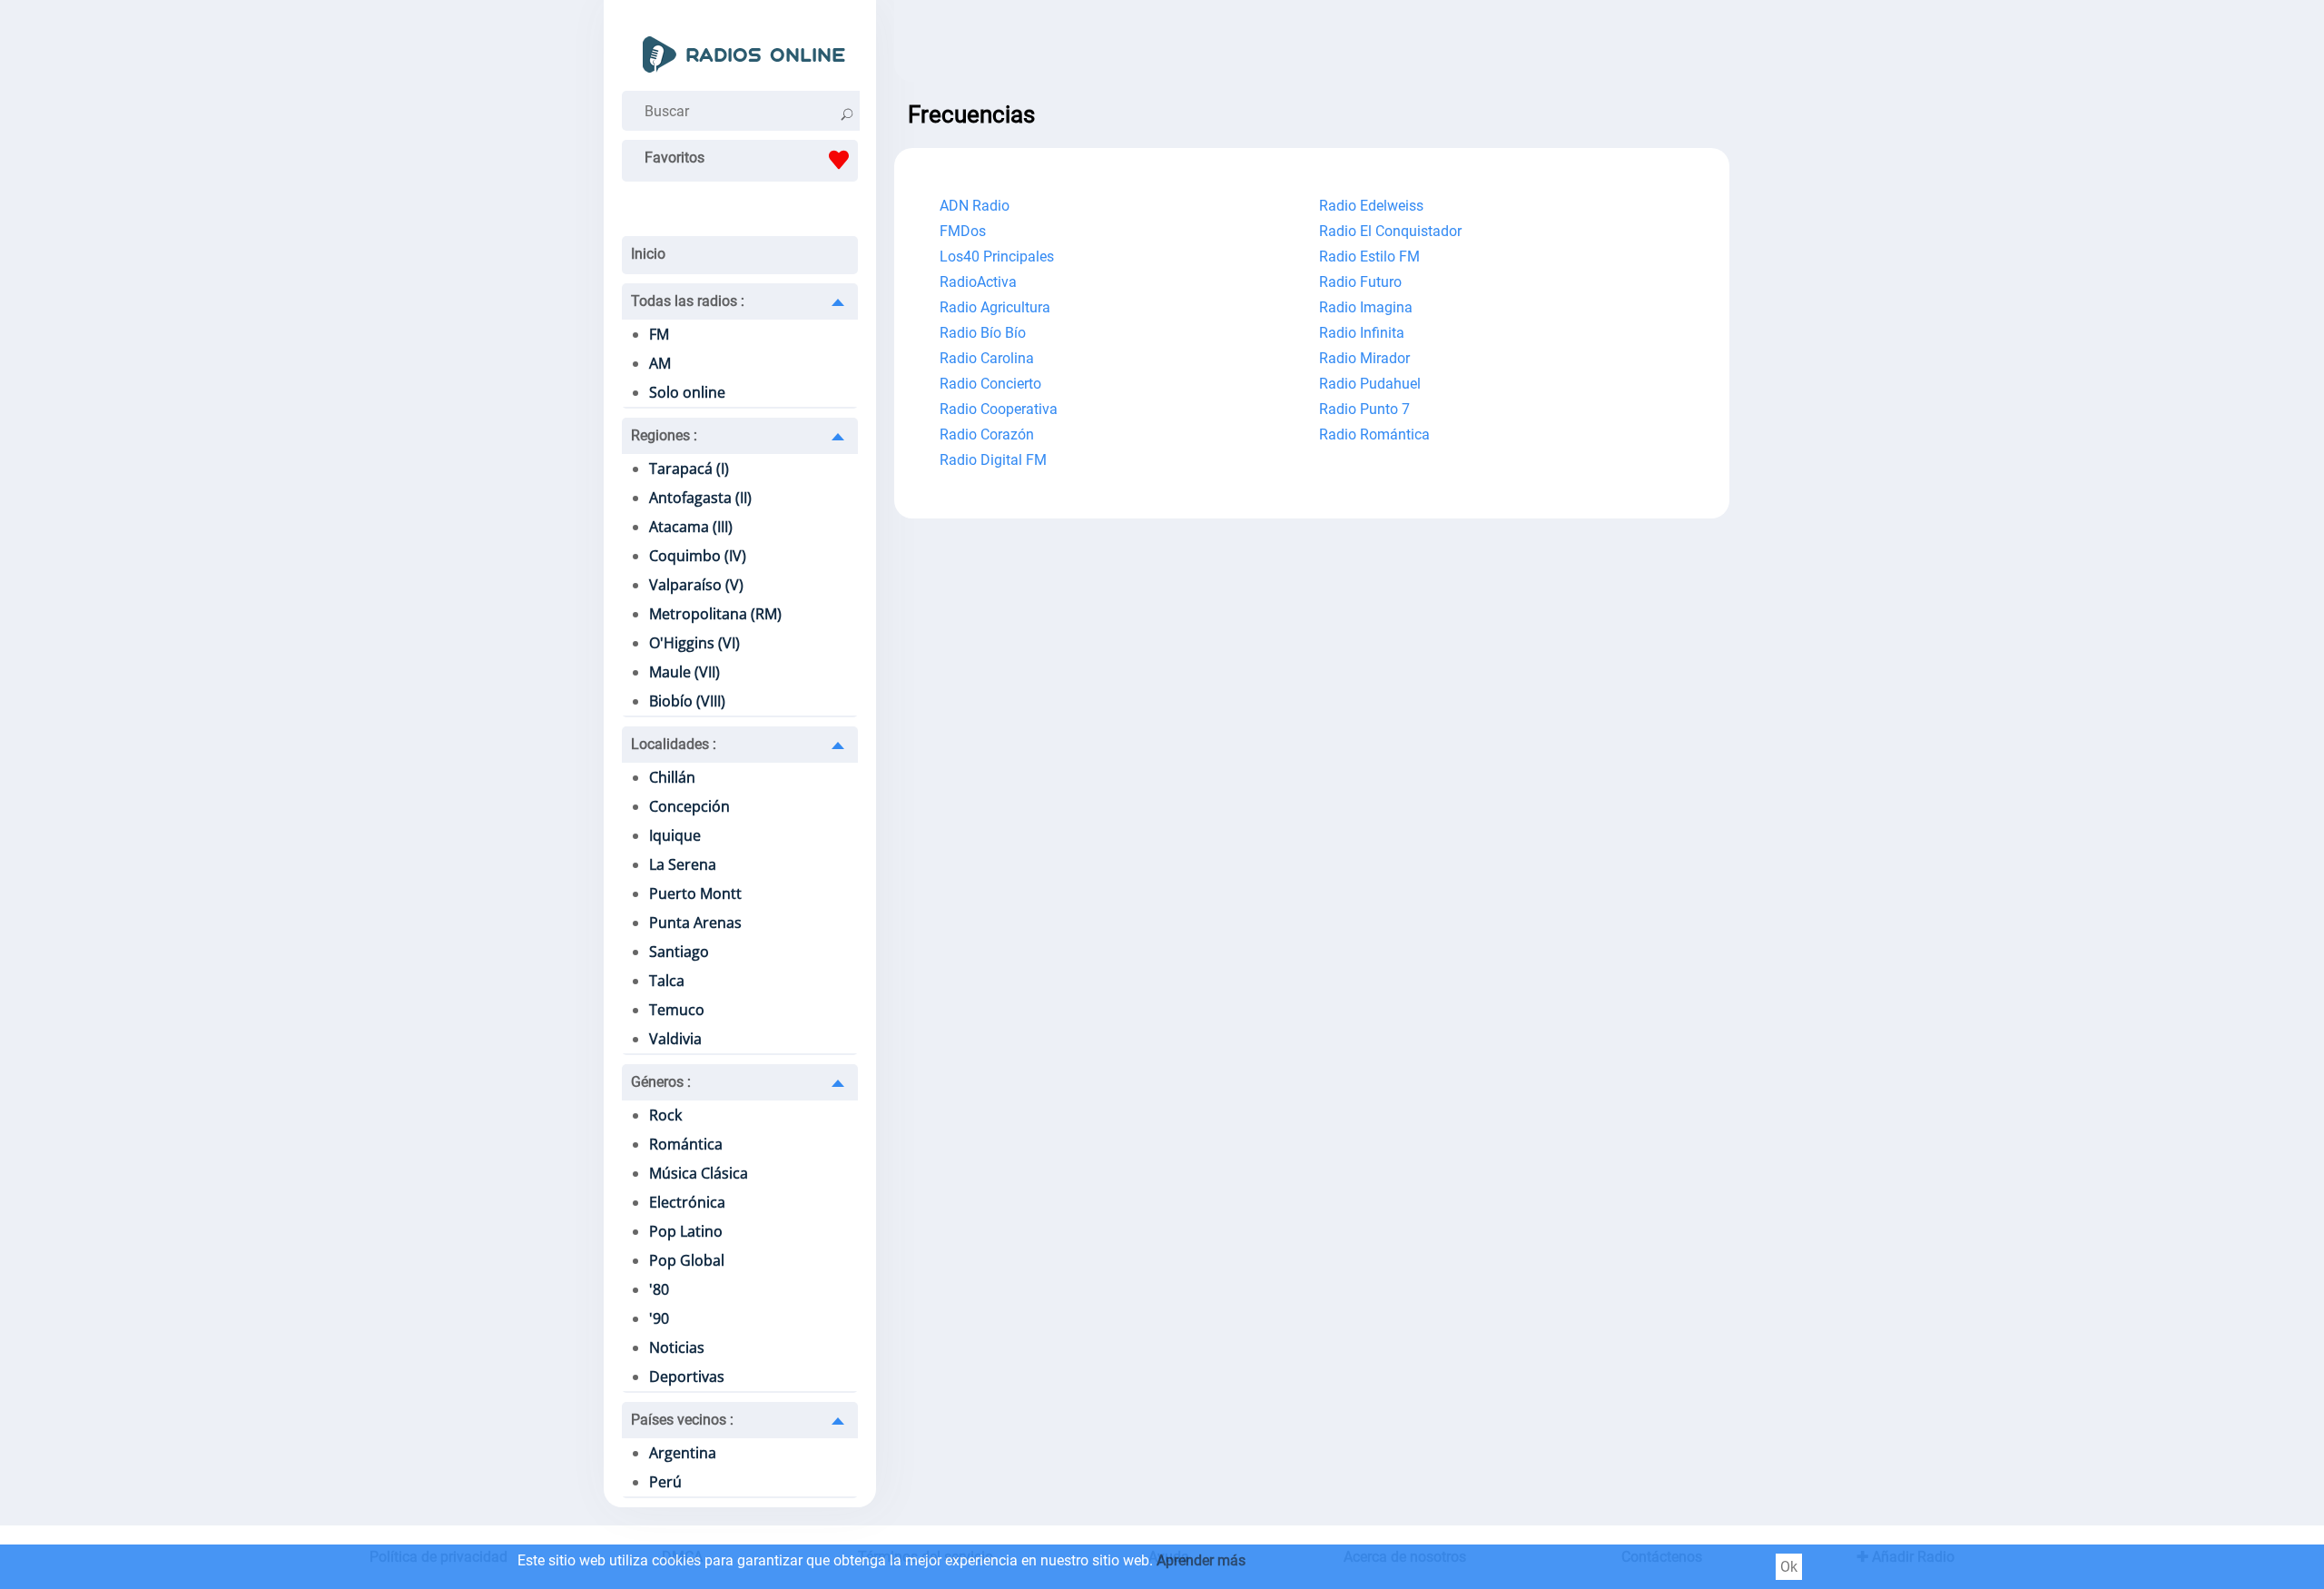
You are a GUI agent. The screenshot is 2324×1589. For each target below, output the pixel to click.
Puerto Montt (695, 893)
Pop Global (687, 1260)
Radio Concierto (990, 384)
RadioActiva (978, 282)
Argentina (683, 1453)
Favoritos (675, 158)
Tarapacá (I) (689, 469)
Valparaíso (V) (696, 585)
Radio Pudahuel (1370, 384)
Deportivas (687, 1377)
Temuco (677, 1010)
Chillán (672, 777)
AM (660, 363)
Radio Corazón (987, 434)
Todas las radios (688, 301)
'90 (659, 1318)
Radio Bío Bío (983, 333)
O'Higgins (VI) (694, 643)
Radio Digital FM (993, 460)
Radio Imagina (1366, 307)
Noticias (677, 1347)
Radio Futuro (1360, 282)
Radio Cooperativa (999, 409)
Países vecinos (682, 1420)
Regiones (664, 435)
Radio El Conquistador (1390, 231)
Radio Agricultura (995, 307)
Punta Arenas (695, 923)
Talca (667, 981)
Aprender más (1201, 1560)
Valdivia (675, 1039)
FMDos (963, 231)
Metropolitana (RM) (715, 614)
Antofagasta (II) (700, 498)
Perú (665, 1482)
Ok (1789, 1567)
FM (659, 334)
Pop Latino (686, 1231)
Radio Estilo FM (1369, 257)
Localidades (674, 744)
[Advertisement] (1312, 45)
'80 (659, 1289)
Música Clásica (699, 1173)
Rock (665, 1115)
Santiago (679, 952)
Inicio (648, 254)
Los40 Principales (997, 257)
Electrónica (687, 1202)
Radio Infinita (1362, 333)
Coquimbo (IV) (698, 556)
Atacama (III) (691, 527)
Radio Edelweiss (1371, 206)
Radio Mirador (1364, 358)
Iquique (675, 835)
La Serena (683, 864)
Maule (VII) (684, 672)
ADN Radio (975, 206)
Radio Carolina (987, 358)
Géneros (661, 1082)
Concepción (689, 806)
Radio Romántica (1374, 434)
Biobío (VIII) (687, 701)
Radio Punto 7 (1364, 409)
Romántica (686, 1144)
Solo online (687, 392)
